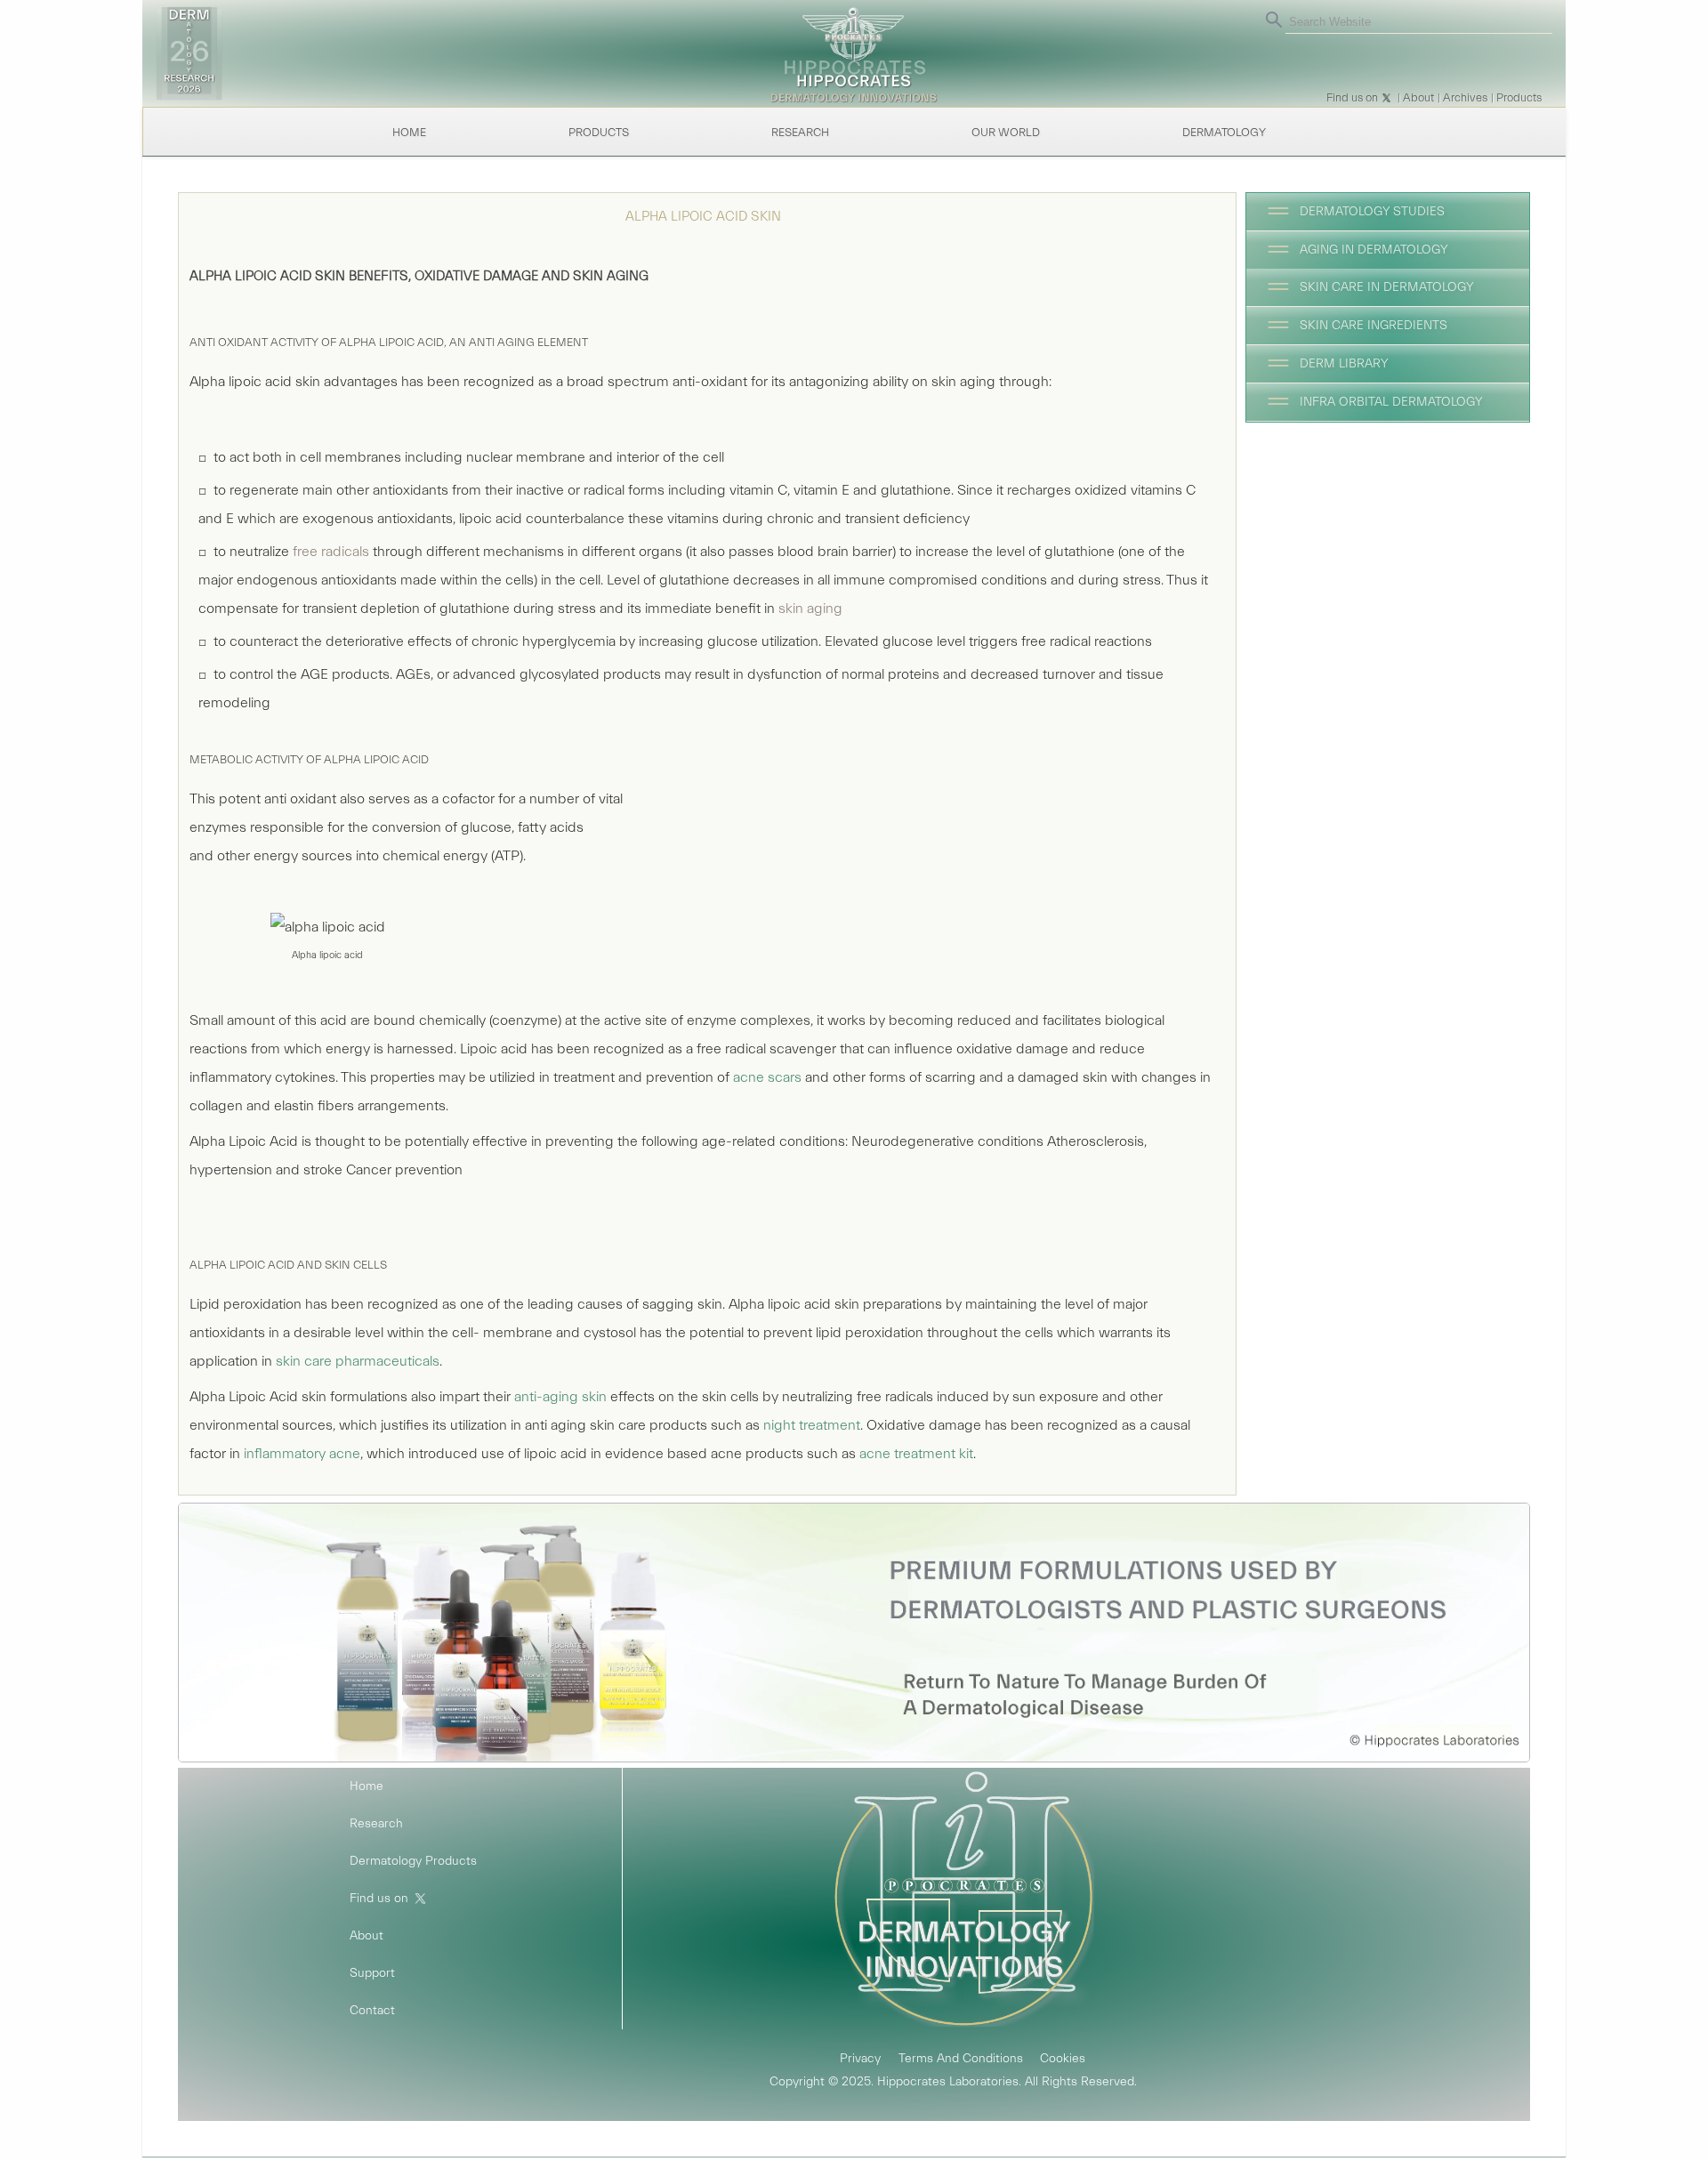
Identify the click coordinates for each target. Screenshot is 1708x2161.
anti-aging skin (560, 1397)
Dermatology (1224, 132)
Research (800, 132)
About (1418, 97)
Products (1519, 97)
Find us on (1352, 97)
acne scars (767, 1077)
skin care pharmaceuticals (358, 1361)
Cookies (1063, 2059)
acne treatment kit (916, 1454)
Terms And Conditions (961, 2059)
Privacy (860, 2059)
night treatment (812, 1425)
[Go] (1274, 19)
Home (409, 132)
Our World (1006, 132)
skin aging (810, 609)
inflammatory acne (302, 1454)
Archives (1465, 97)
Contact (372, 2011)
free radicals (331, 552)
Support (372, 1973)
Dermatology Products (413, 1861)
